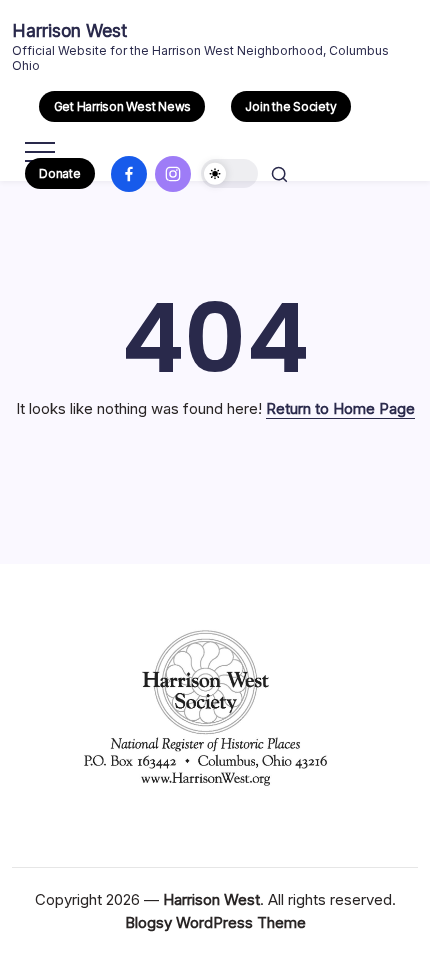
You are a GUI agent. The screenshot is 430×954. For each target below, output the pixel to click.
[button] (122, 106)
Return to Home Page (340, 408)
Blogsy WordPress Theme (215, 922)
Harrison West (69, 30)
